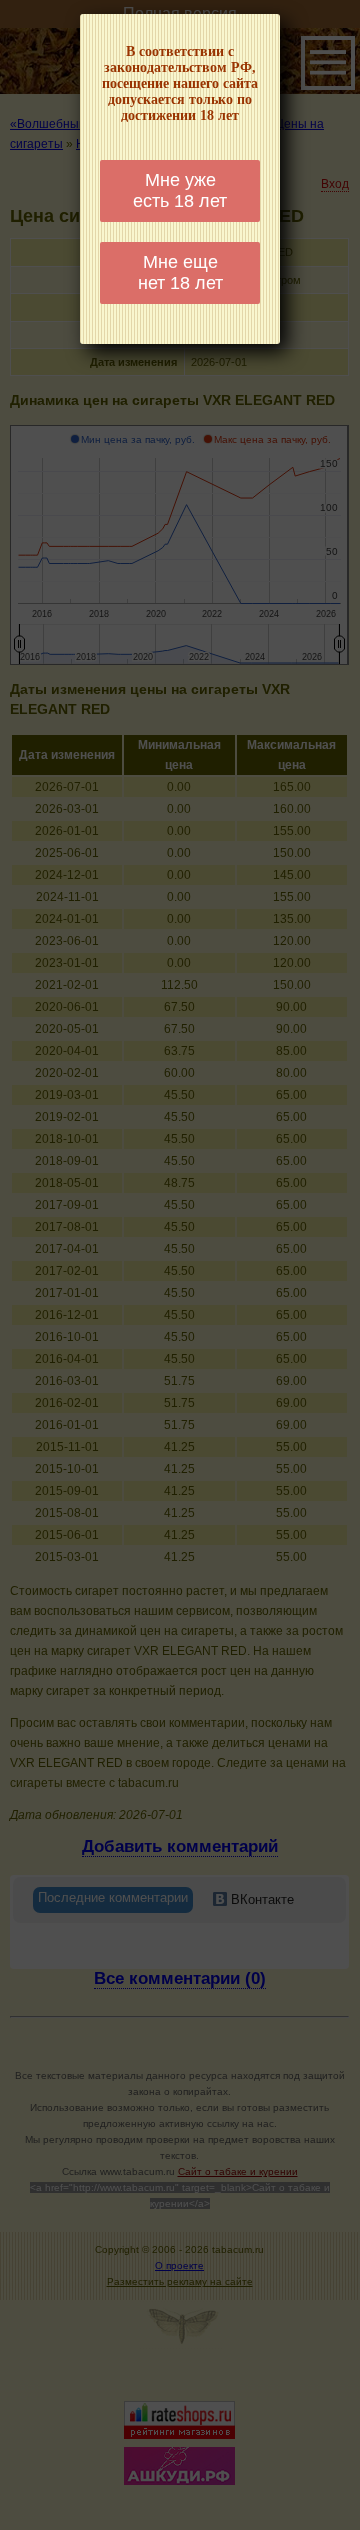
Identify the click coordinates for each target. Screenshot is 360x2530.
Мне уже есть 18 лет (180, 190)
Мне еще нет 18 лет (180, 272)
